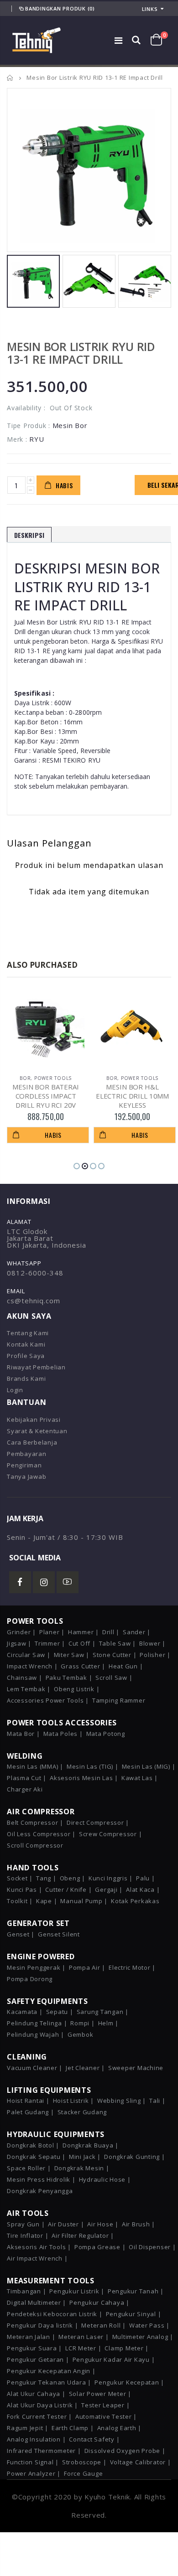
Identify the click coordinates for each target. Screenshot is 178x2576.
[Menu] (119, 40)
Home (10, 78)
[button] (77, 1166)
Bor (25, 1078)
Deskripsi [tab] (29, 535)
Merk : (17, 439)
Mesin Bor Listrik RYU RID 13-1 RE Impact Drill (81, 353)
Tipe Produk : (29, 426)
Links (150, 9)
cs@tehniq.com (34, 1301)
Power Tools (53, 1078)
